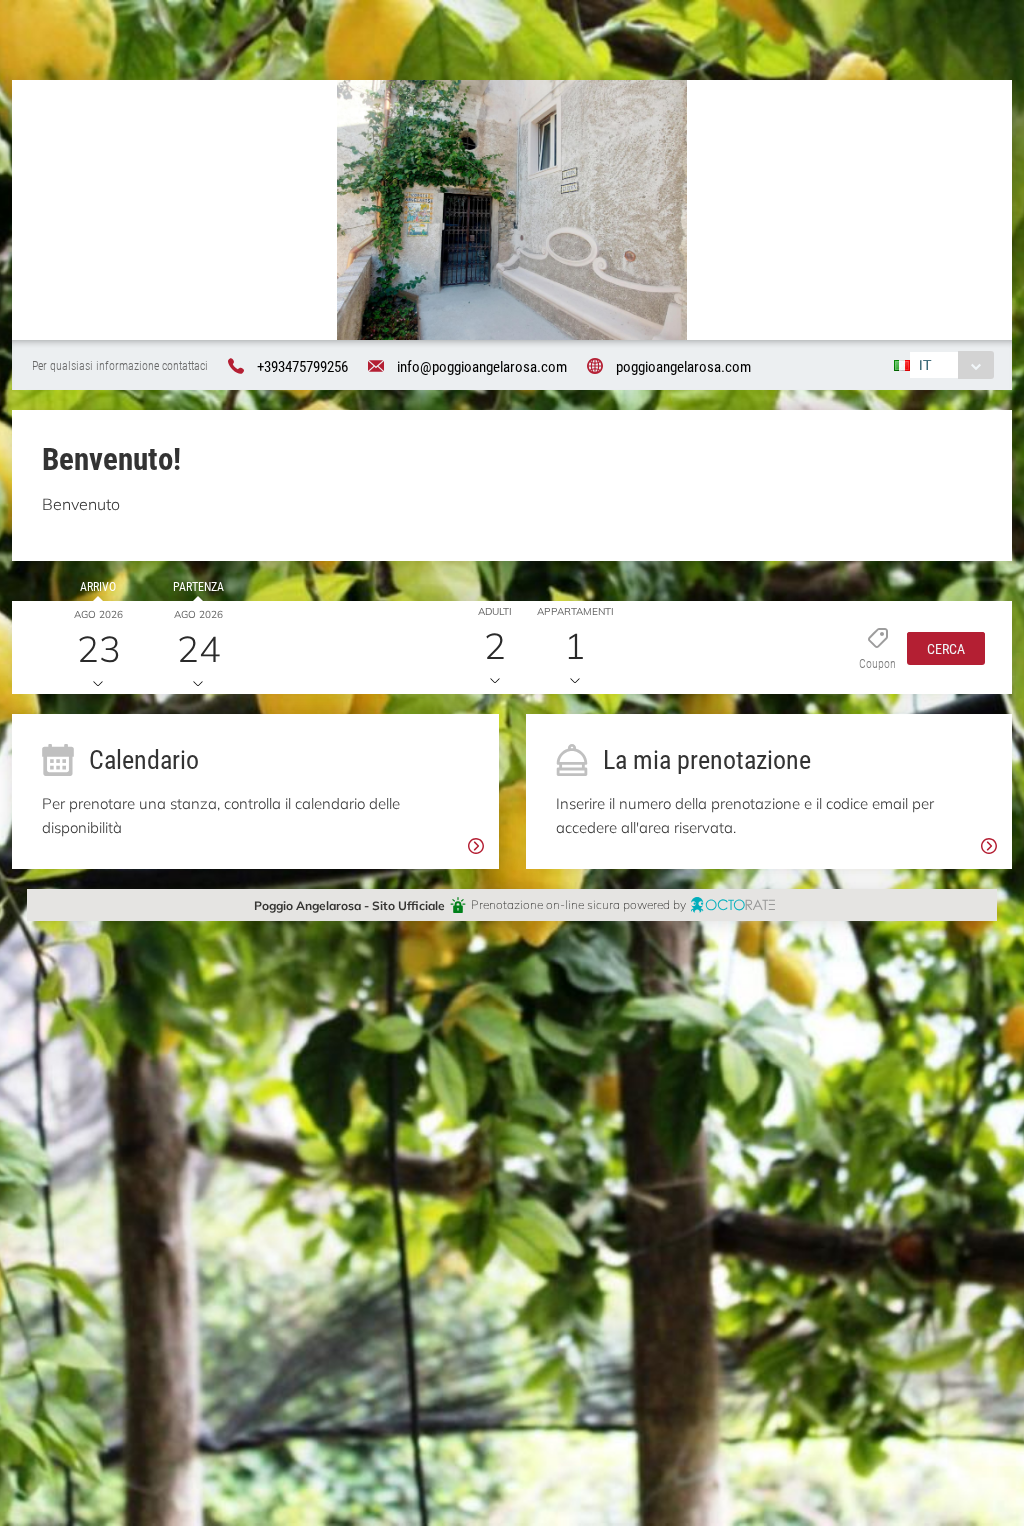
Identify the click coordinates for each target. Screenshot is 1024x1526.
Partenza (198, 586)
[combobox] (951, 365)
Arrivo (98, 586)
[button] (946, 647)
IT (925, 364)
